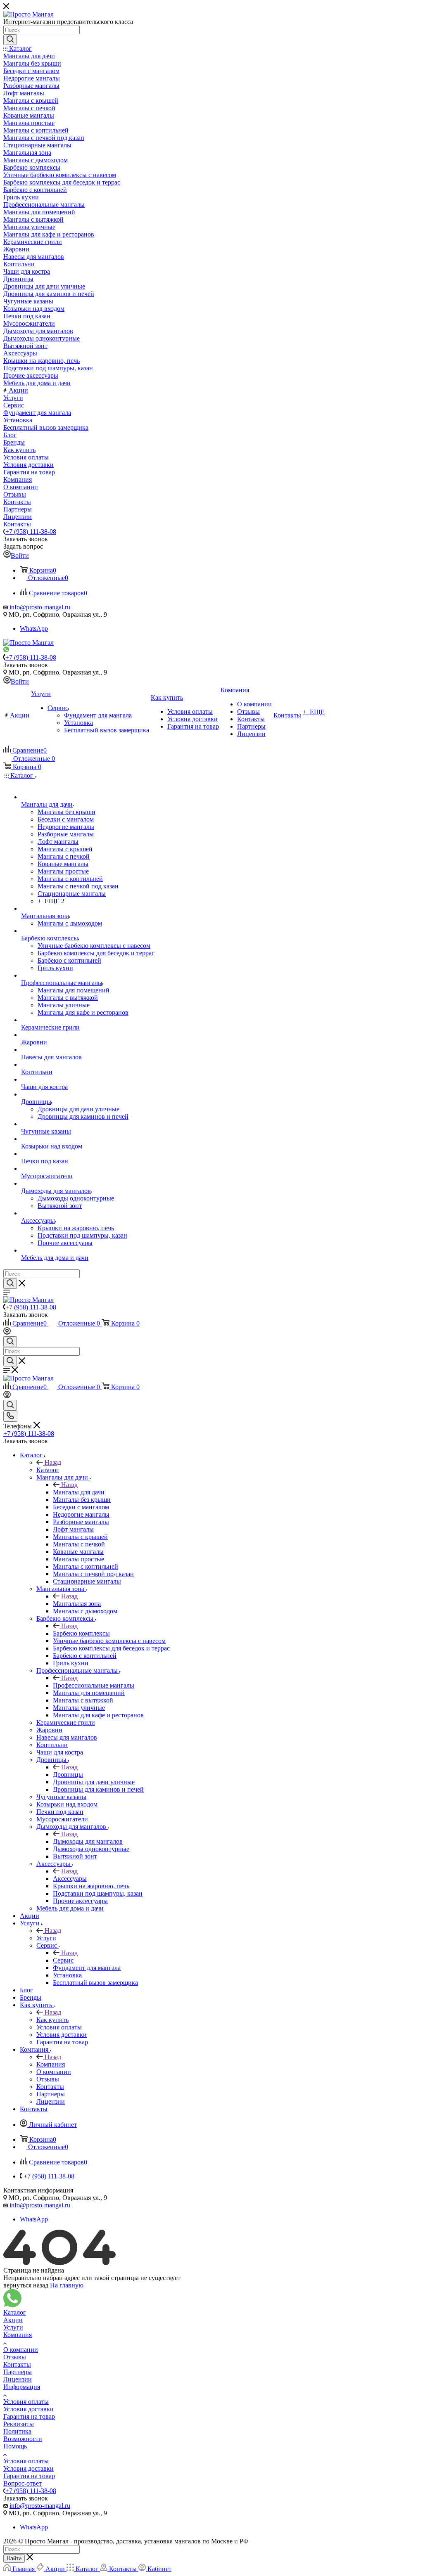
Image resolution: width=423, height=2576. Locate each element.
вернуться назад (26, 2285)
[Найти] (10, 40)
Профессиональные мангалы (94, 1685)
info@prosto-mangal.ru (40, 607)
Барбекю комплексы (81, 1633)
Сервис (63, 1960)
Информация (22, 2387)
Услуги (46, 1938)
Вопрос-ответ (23, 2483)
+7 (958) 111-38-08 (31, 532)
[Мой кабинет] (7, 1332)
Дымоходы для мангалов (88, 1841)
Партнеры (18, 2372)
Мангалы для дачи (79, 1492)
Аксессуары (70, 1879)
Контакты (17, 2364)
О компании (21, 2350)
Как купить (52, 2020)
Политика (17, 2431)
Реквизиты (19, 2424)
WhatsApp (34, 629)
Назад (53, 1462)
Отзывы (15, 2357)
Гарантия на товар (29, 2416)
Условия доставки (29, 2409)
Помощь (15, 2446)
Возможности (23, 2439)
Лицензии (18, 2379)
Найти (14, 2558)
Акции (13, 2320)
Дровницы (68, 1775)
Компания (51, 2064)
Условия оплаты (26, 2402)
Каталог (48, 1470)
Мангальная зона (77, 1604)
